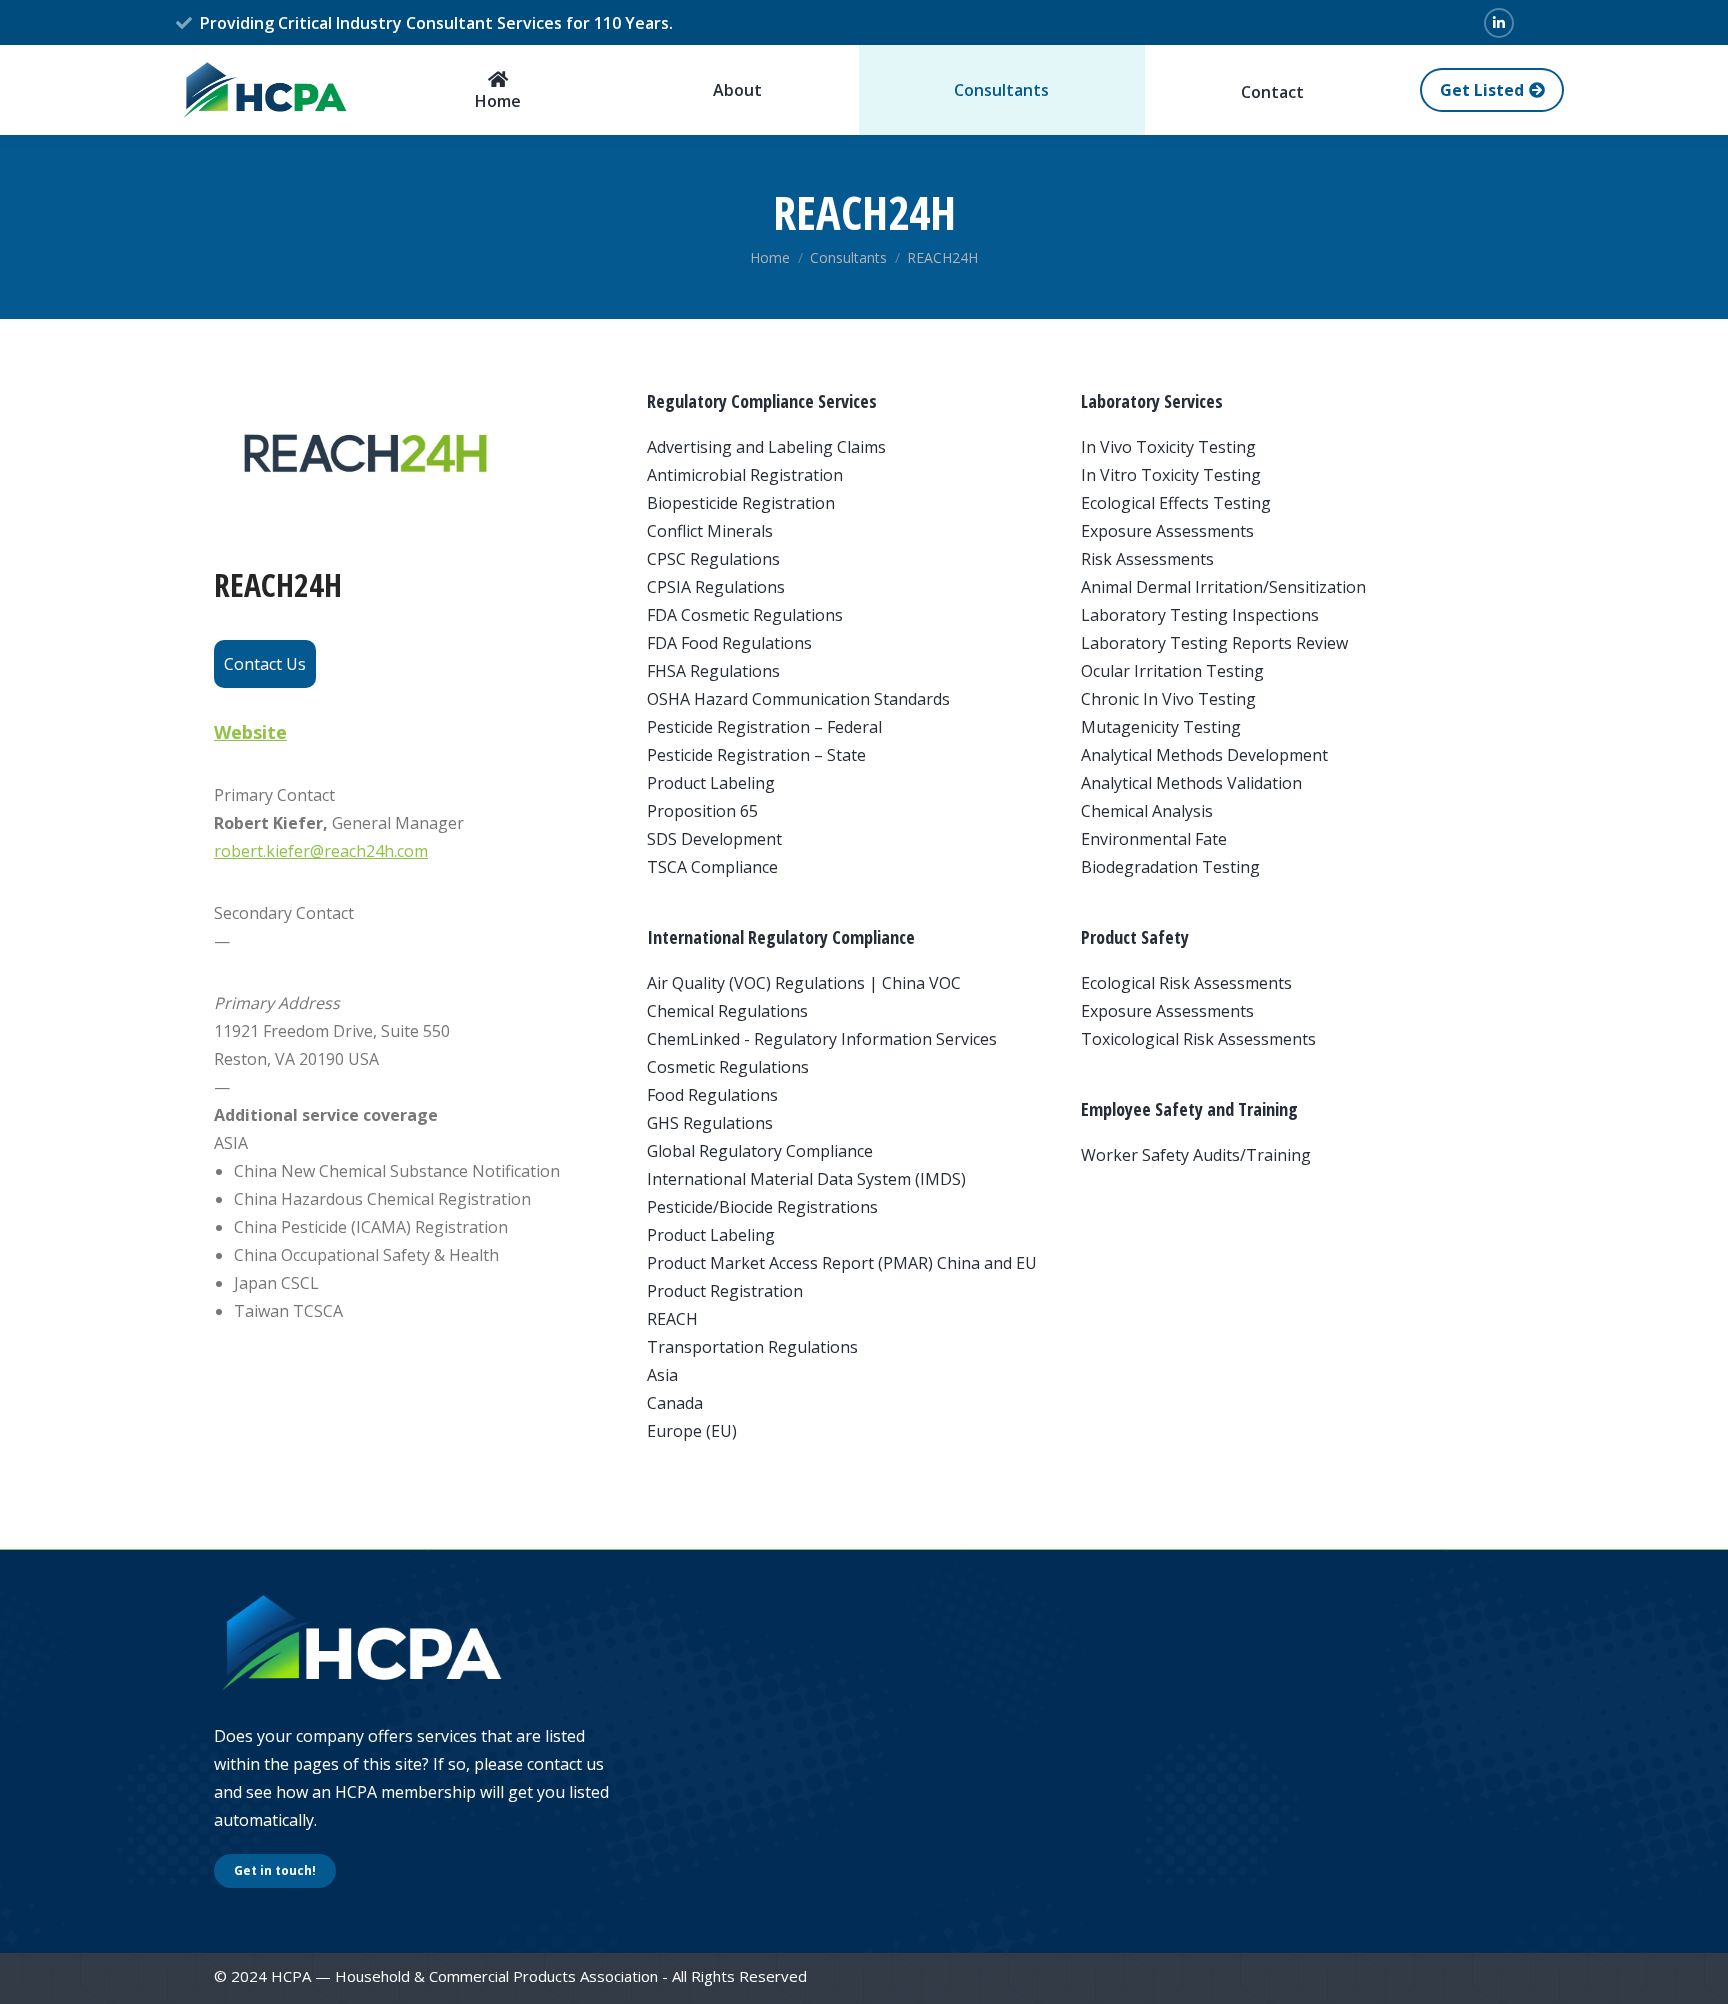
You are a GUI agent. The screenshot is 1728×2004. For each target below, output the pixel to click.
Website (250, 732)
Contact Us (265, 664)
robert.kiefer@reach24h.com (321, 851)
